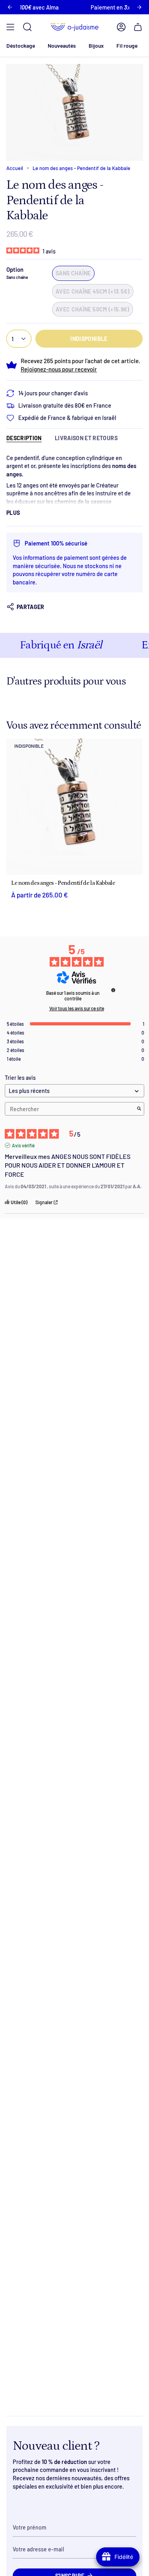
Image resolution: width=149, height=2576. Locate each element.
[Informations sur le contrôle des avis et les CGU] (113, 990)
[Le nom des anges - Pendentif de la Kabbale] (74, 807)
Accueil (15, 168)
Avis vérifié (23, 1145)
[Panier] (138, 27)
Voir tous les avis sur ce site (77, 1008)
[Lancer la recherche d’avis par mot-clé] (139, 1109)
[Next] (139, 7)
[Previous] (10, 7)
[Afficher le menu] (10, 27)
